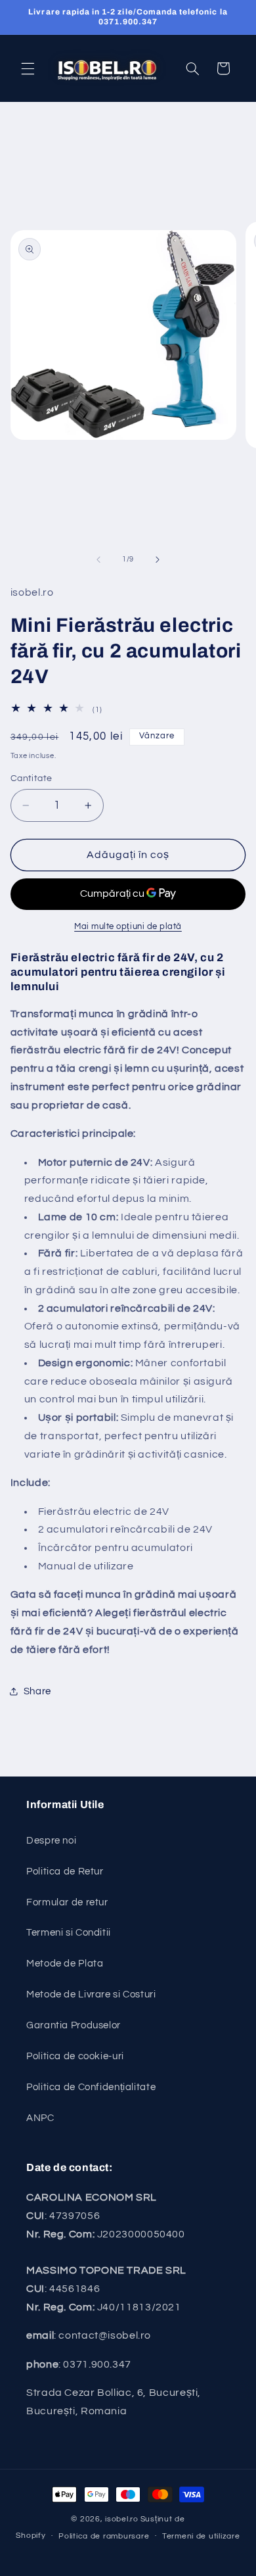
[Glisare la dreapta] (158, 560)
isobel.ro (122, 2519)
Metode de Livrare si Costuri (91, 1994)
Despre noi (51, 1841)
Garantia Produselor (74, 2025)
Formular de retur (67, 1902)
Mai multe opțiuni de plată (128, 927)
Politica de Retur (65, 1872)
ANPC (40, 2118)
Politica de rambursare (104, 2536)
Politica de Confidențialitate (91, 2087)
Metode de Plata (65, 1964)
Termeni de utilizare (201, 2536)
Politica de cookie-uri (75, 2056)
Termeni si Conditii (69, 1933)
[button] (28, 68)
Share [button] (37, 1691)
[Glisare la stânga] (98, 560)
